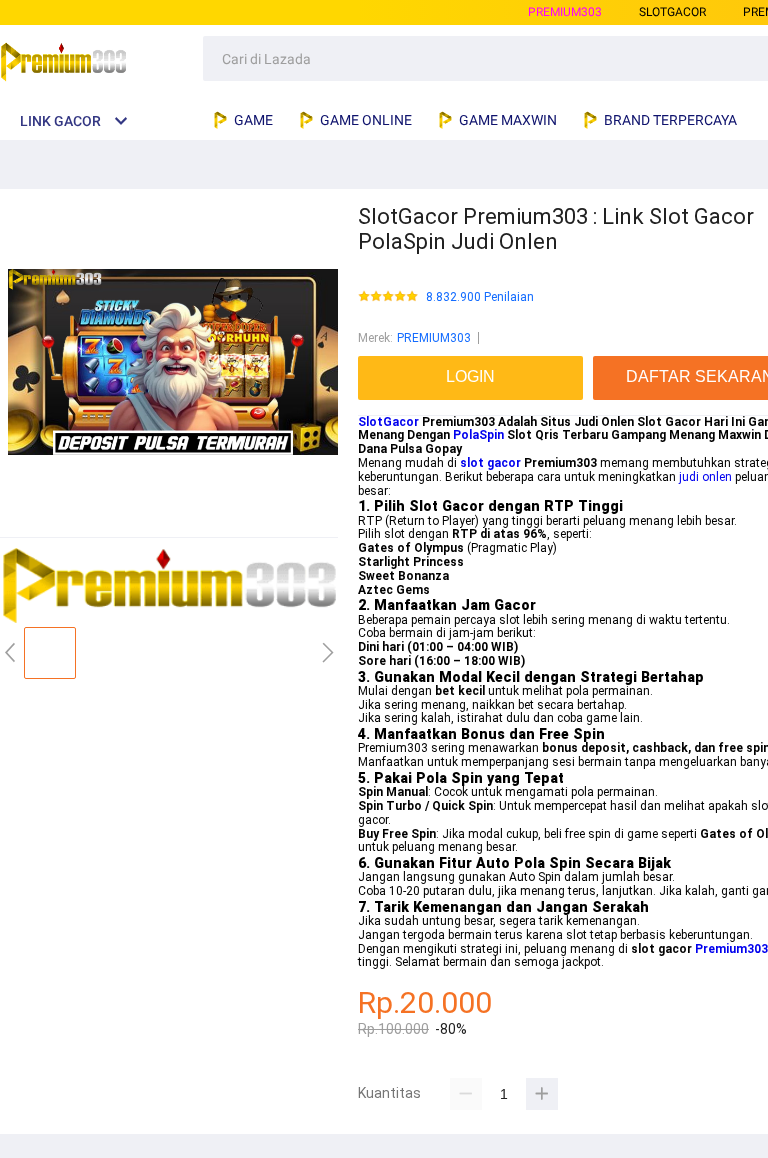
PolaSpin (478, 435)
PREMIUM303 (565, 12)
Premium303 (731, 949)
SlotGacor (388, 422)
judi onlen (705, 477)
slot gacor (490, 463)
